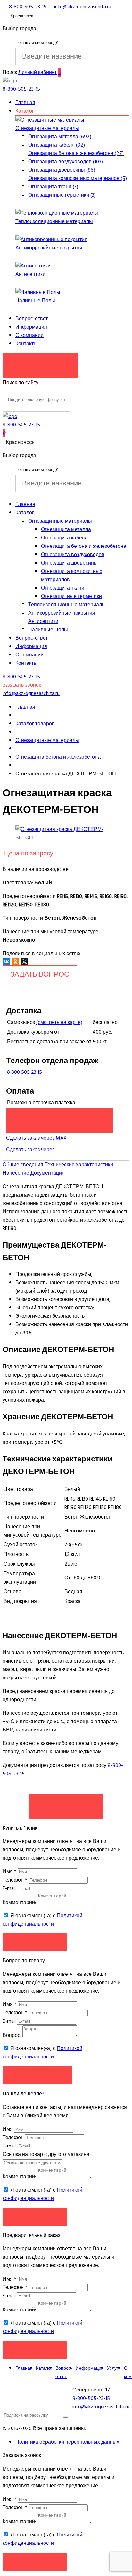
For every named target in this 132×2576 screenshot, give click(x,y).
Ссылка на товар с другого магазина (46, 2154)
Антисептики (30, 274)
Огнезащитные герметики (71, 596)
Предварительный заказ (60, 1117)
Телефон (15, 1880)
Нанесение (16, 1173)
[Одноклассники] (15, 962)
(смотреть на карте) (59, 1022)
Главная (25, 103)
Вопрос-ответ (32, 319)
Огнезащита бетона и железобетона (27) (76, 153)
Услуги (114, 2368)
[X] (24, 962)
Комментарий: (19, 1903)
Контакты (26, 344)
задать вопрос (40, 974)
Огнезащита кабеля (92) (57, 145)
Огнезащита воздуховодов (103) (66, 162)
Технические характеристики (79, 1165)
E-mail (10, 1888)
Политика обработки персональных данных (67, 2442)
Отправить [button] (35, 2216)
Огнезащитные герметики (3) (62, 195)
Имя (9, 1872)
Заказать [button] (35, 1942)
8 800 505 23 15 (25, 1072)
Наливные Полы (35, 301)
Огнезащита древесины (69, 563)
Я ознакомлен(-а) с (42, 1920)
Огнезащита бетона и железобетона (84, 546)
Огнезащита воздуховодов (73, 555)
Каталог (25, 111)
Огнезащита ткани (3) (53, 187)
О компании (29, 335)
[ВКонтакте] (6, 962)
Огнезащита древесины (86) (62, 170)
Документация (48, 1173)
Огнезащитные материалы (47, 128)
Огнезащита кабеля (64, 538)
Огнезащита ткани (63, 588)
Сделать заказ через (31, 1150)
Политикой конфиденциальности (42, 1920)
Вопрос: (12, 2035)
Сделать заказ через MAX (37, 1138)
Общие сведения (23, 1165)
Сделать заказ (66, 1803)
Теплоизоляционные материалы (54, 221)
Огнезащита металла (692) (60, 137)
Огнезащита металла (66, 529)
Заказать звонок (40, 362)
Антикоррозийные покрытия (49, 248)
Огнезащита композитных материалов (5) (78, 178)
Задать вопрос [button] (37, 2075)
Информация (31, 327)
